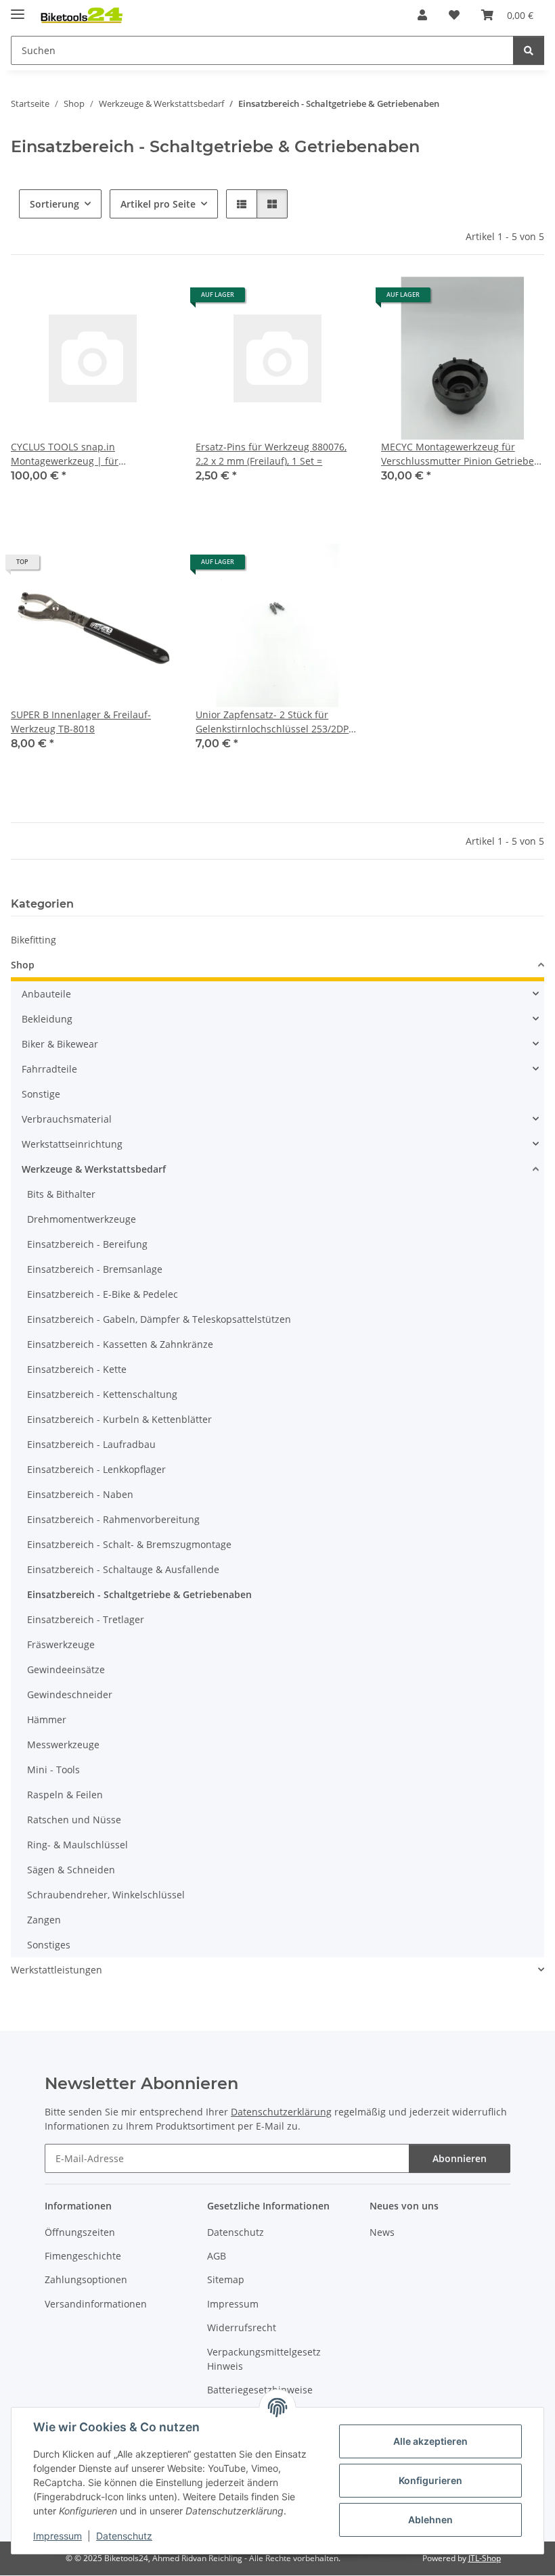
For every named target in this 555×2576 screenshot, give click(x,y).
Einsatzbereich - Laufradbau (91, 1444)
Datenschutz (124, 2536)
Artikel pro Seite (158, 204)
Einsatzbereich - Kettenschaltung (102, 1394)
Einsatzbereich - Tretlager (86, 1619)
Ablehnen (430, 2520)
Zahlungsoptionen (86, 2279)
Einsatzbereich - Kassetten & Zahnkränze (120, 1344)
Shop (23, 965)
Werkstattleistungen (57, 1970)
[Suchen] (529, 50)
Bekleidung (47, 1019)
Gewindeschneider (70, 1694)
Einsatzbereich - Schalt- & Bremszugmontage (129, 1544)
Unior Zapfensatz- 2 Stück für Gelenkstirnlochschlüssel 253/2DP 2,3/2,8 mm (272, 722)
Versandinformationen (96, 2304)
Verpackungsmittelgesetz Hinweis (264, 2359)
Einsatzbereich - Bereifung (87, 1244)
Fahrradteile (49, 1069)
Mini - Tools (53, 1770)
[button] (422, 15)
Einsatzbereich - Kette (77, 1369)
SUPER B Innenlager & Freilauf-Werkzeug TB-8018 (81, 722)
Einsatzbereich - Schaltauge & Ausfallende (123, 1569)
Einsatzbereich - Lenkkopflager (96, 1469)
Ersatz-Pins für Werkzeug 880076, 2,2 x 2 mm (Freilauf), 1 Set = (271, 454)
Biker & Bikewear (60, 1044)
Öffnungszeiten (80, 2232)
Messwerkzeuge (63, 1744)
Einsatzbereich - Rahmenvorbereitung (113, 1519)
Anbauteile (46, 994)
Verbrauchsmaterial (67, 1119)
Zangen (44, 1920)
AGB (217, 2256)
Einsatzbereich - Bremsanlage (95, 1269)
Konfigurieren (430, 2480)
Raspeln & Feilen (65, 1795)
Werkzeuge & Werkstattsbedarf (94, 1169)
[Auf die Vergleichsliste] (116, 300)
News (382, 2232)
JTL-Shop (485, 2558)
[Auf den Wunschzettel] (151, 300)
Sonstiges (49, 1945)
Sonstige (41, 1094)
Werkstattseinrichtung (72, 1144)
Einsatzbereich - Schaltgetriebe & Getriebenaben (139, 1594)
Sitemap (226, 2279)
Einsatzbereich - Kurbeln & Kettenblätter (119, 1419)
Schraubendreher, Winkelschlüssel (106, 1895)
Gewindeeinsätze (66, 1669)
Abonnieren (460, 2158)
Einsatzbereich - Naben (80, 1494)
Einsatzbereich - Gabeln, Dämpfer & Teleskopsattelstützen (159, 1319)
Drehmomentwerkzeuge (82, 1219)
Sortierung (54, 204)
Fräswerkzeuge (61, 1644)
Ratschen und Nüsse (74, 1820)
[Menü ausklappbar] (18, 8)
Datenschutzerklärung (281, 2112)
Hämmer (47, 1719)
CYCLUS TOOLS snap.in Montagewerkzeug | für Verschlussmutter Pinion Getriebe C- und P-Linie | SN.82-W (87, 454)
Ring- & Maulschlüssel (77, 1845)
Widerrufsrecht (242, 2327)
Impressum (58, 2536)
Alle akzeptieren (430, 2441)
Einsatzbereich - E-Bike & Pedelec (103, 1294)
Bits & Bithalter (61, 1194)
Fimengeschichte (83, 2256)
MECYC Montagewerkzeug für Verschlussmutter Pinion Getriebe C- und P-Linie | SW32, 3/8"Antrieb (459, 454)
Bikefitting (34, 940)
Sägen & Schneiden (71, 1870)
